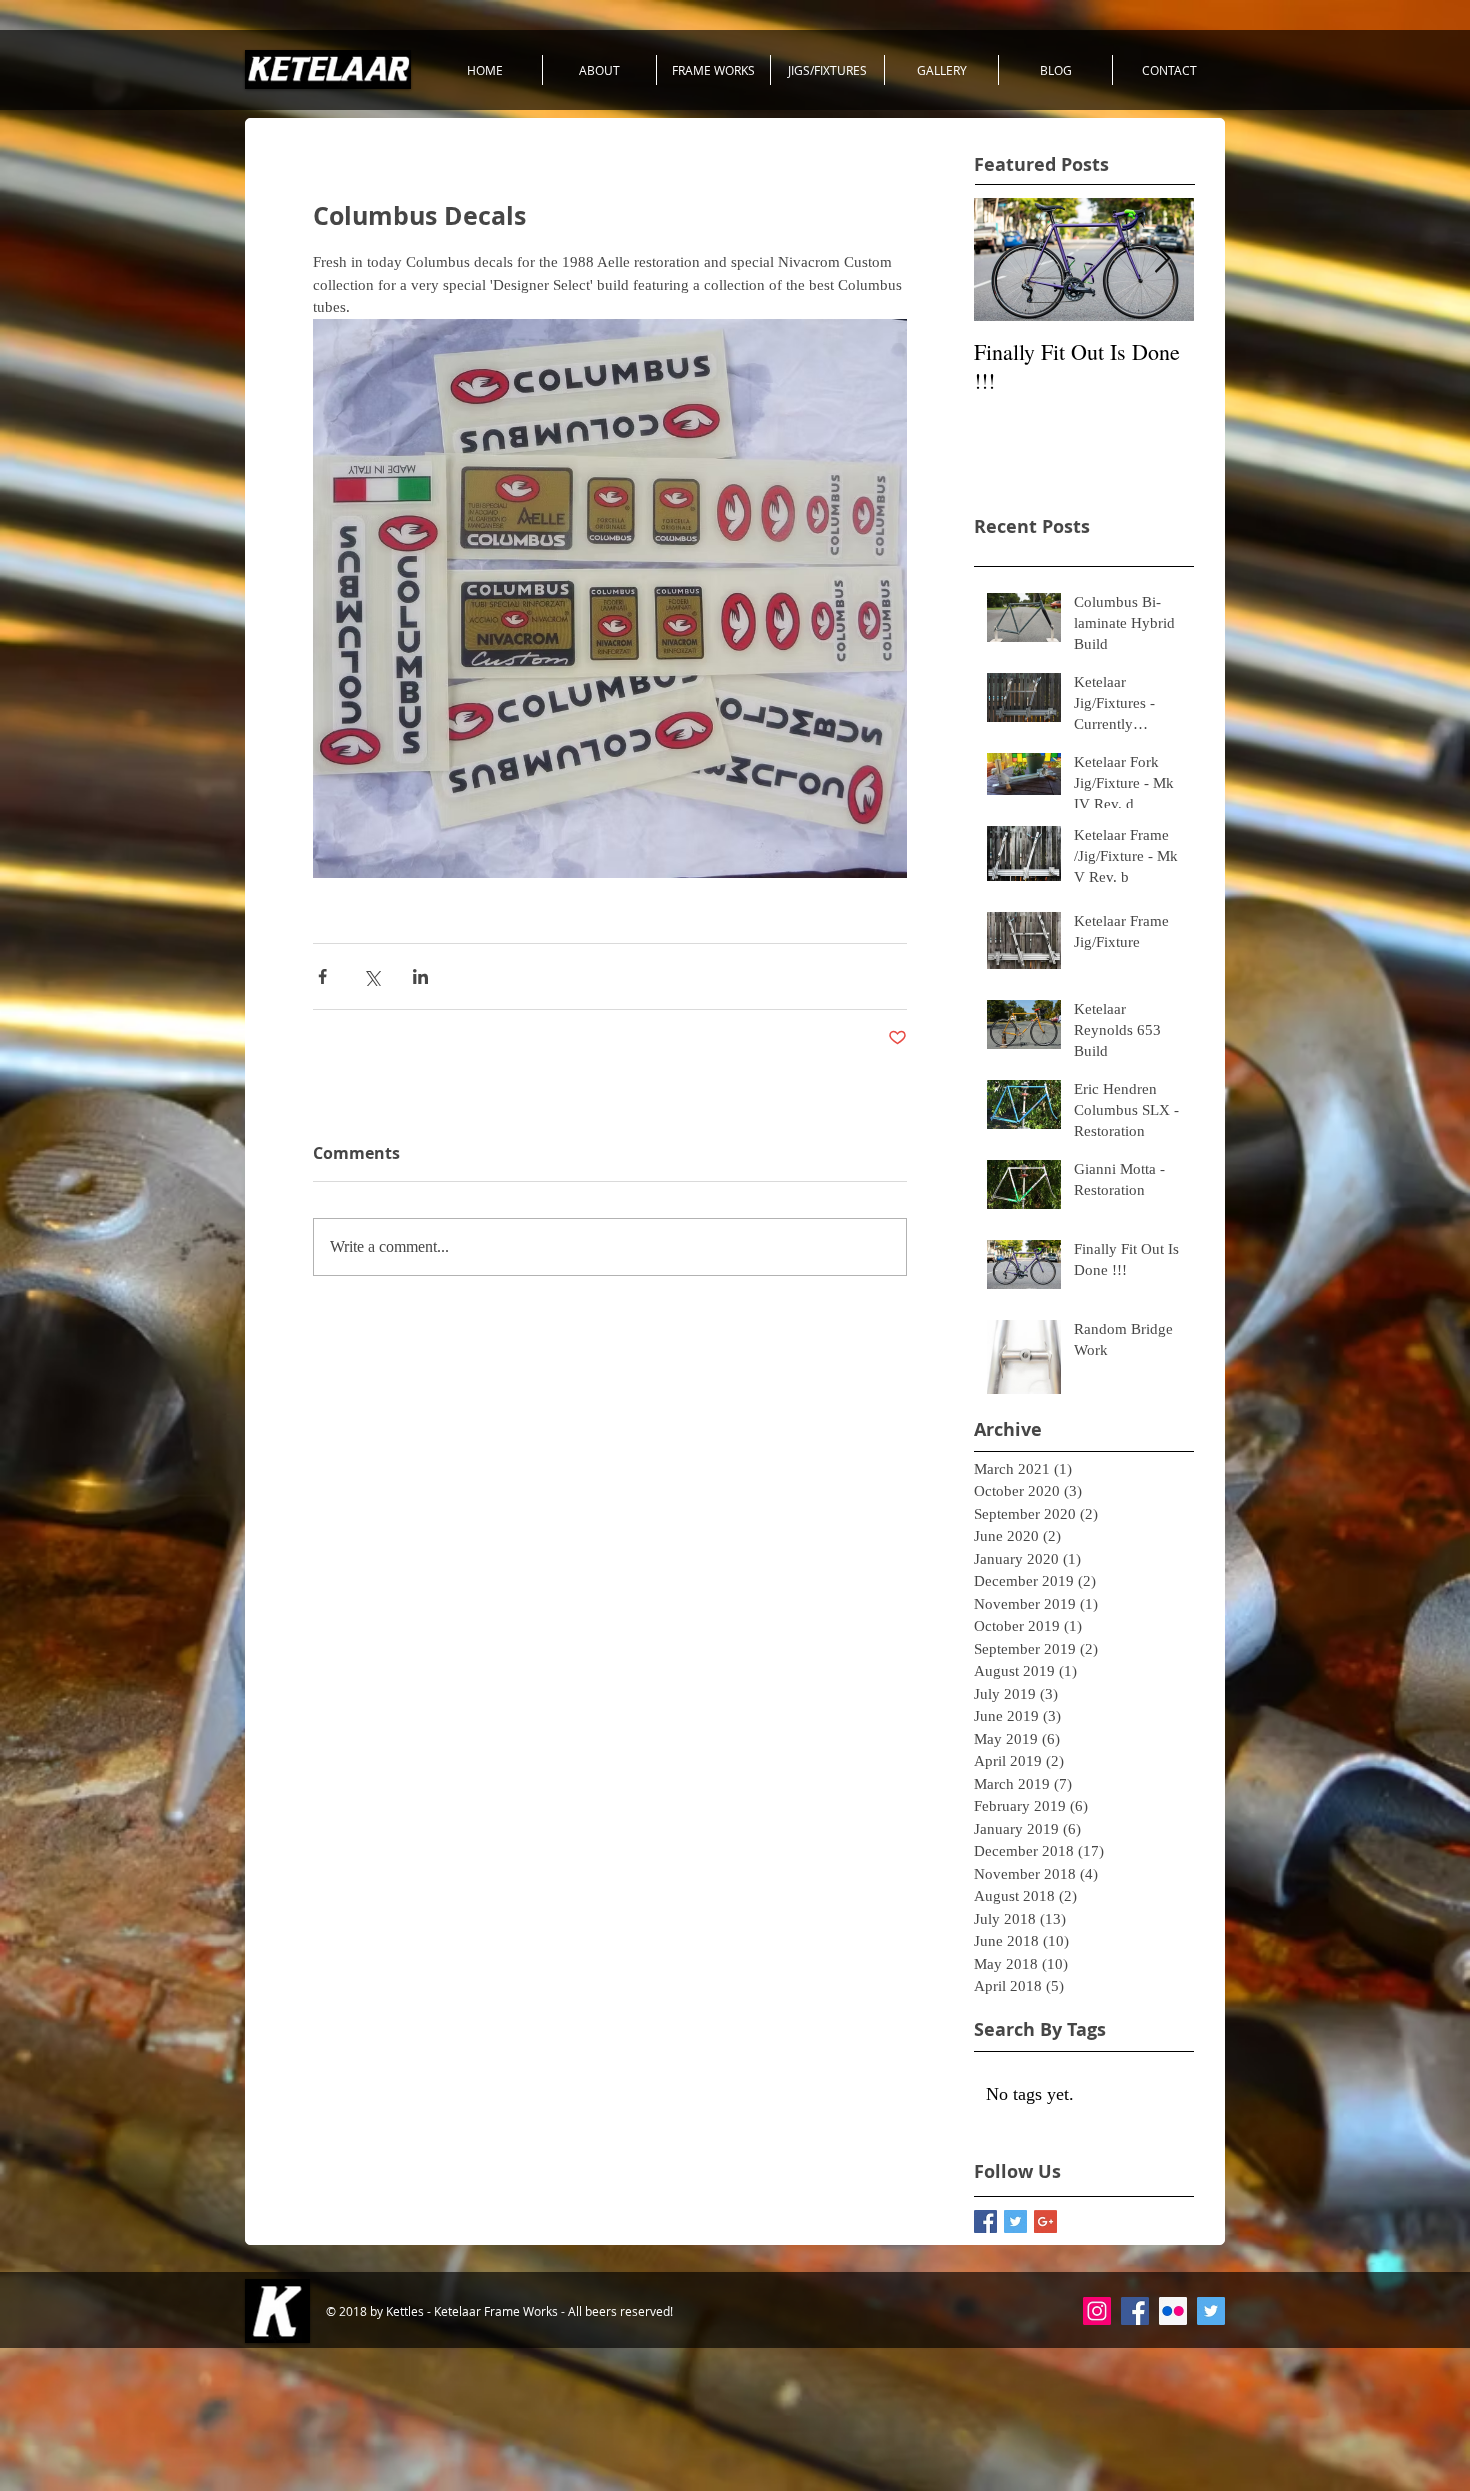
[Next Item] (1162, 259)
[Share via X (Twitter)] (371, 976)
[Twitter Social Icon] (1211, 2311)
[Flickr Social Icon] (1173, 2311)
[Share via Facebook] (322, 976)
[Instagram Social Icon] (1097, 2311)
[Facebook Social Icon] (1135, 2311)
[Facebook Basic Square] (985, 2221)
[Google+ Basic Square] (1045, 2221)
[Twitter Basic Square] (1015, 2221)
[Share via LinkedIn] (420, 976)
